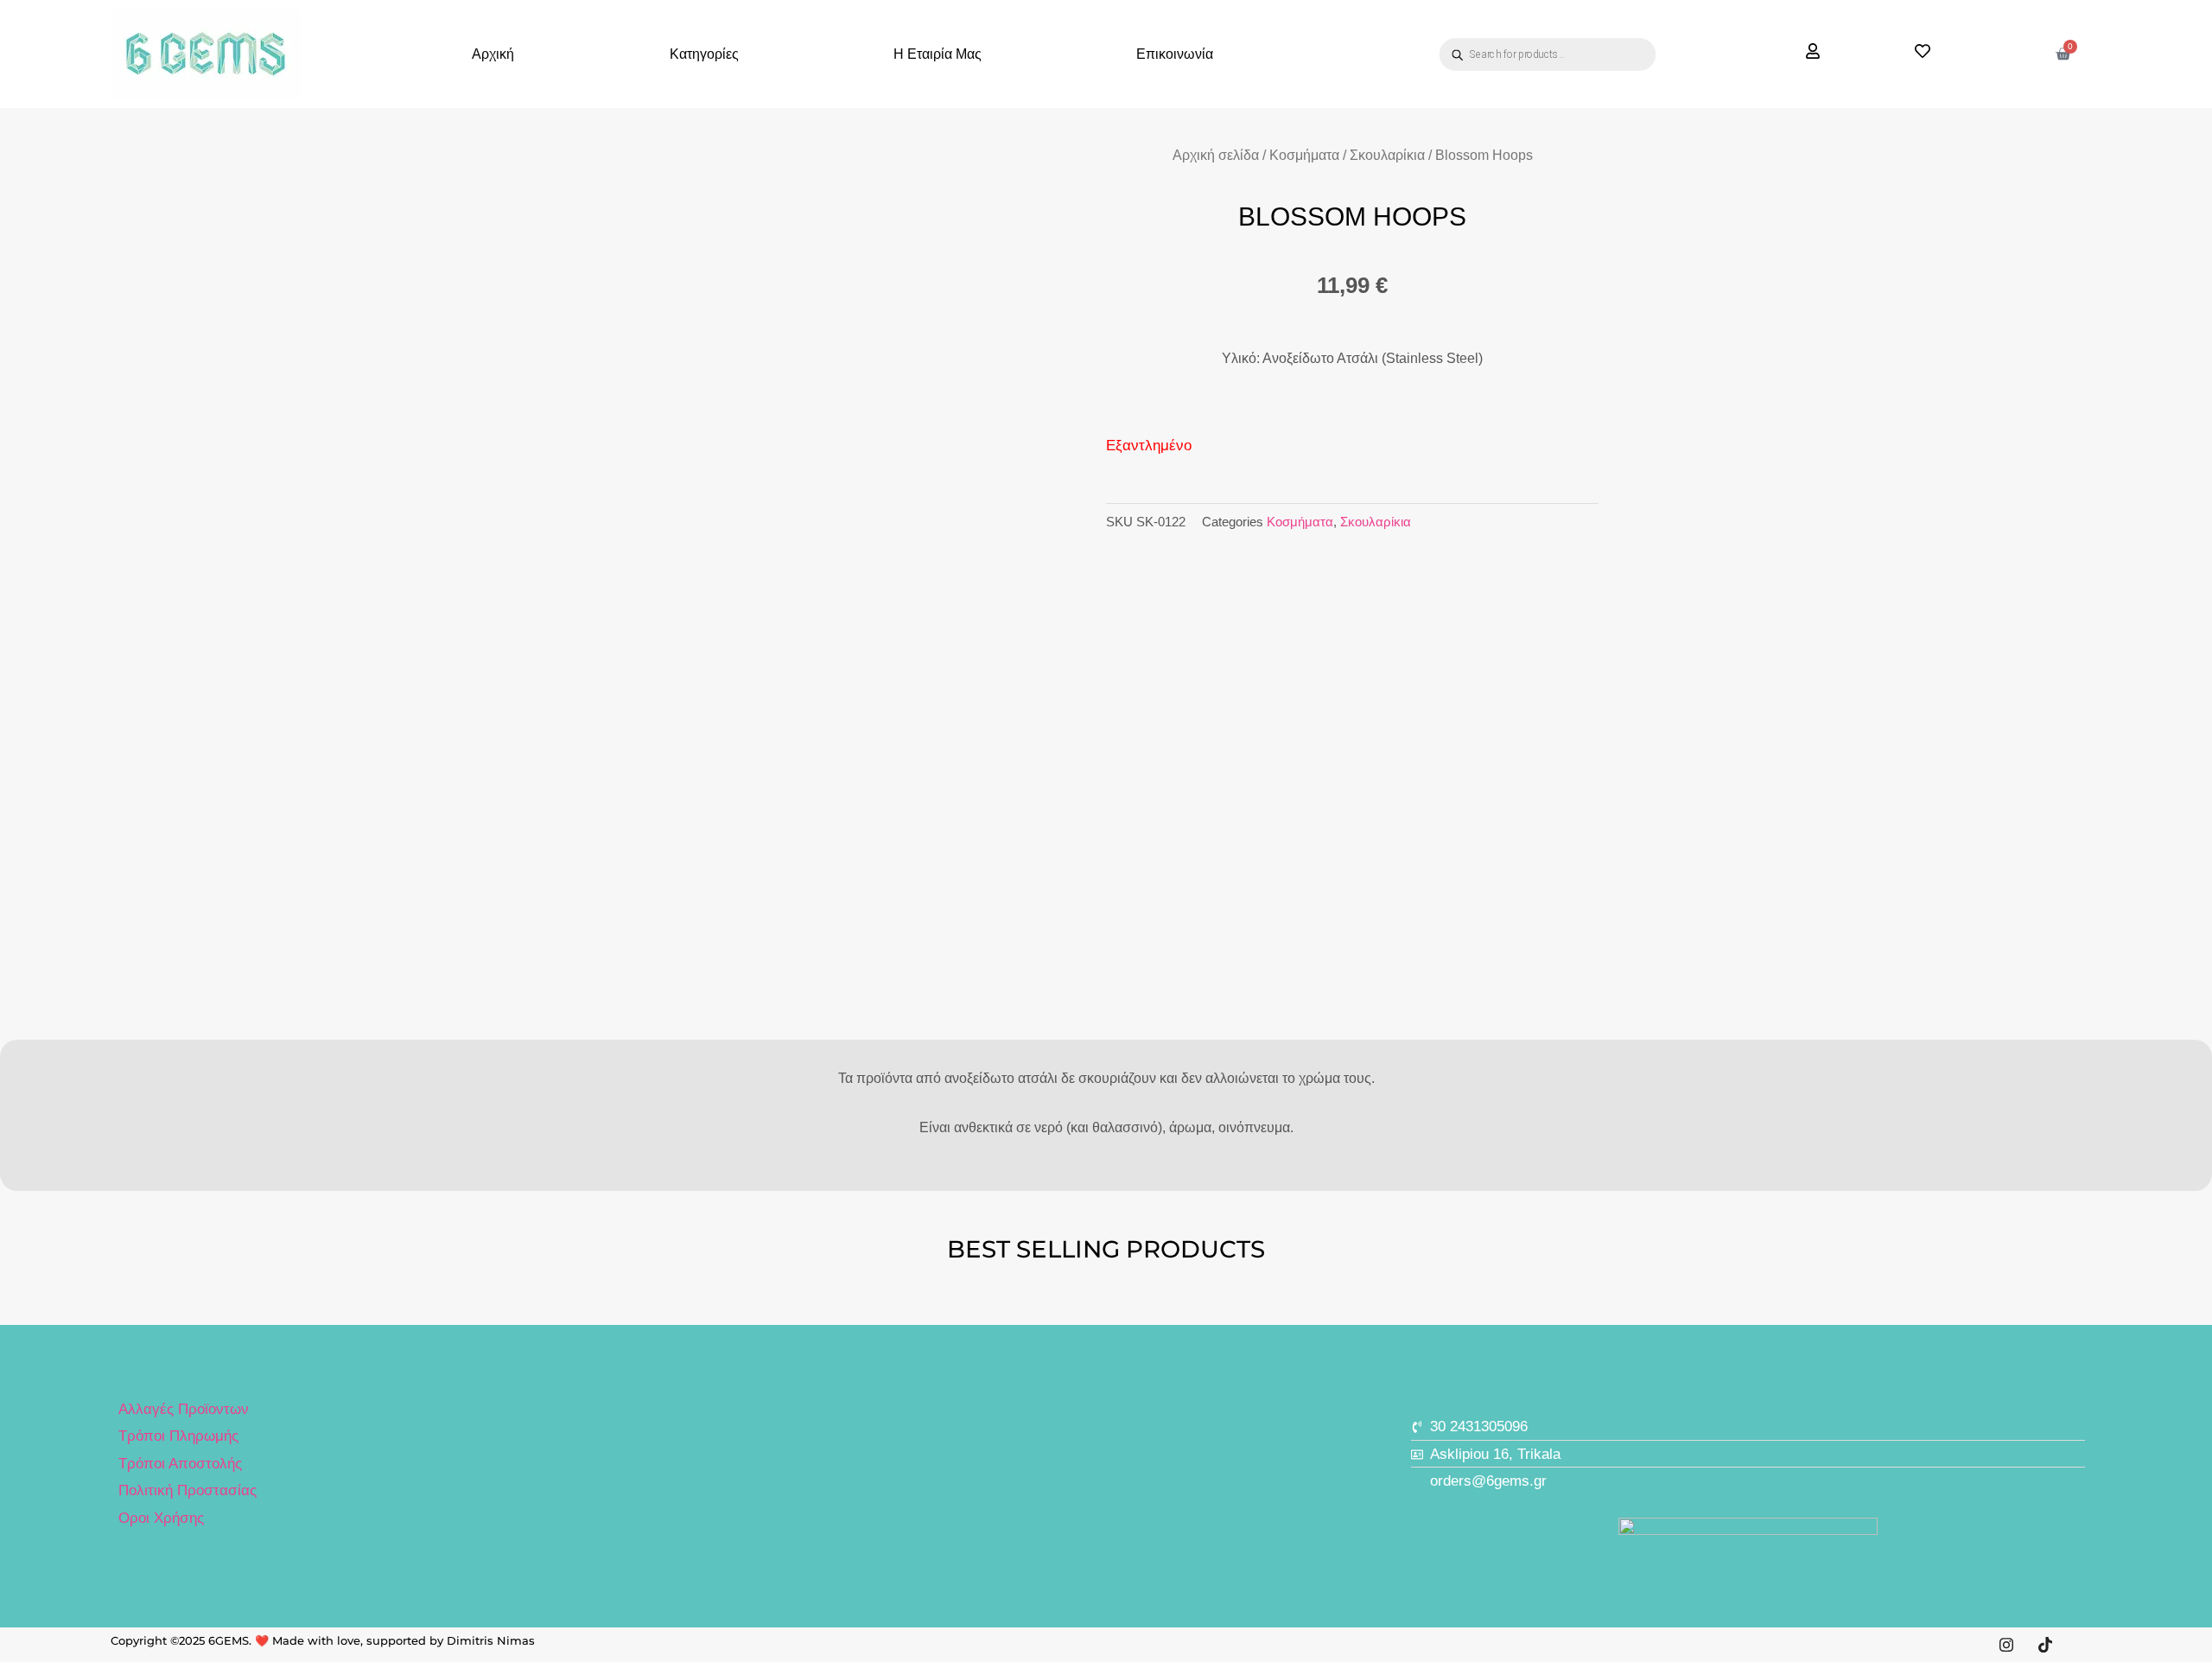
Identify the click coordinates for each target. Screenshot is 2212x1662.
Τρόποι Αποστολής (180, 1464)
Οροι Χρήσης (161, 1518)
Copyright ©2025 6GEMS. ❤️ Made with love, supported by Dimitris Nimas (323, 1640)
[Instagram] (2006, 1645)
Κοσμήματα (1304, 155)
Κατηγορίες (704, 54)
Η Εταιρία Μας (938, 54)
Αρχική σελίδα (1216, 155)
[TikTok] (2045, 1645)
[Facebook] (2084, 1645)
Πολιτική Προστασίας (188, 1490)
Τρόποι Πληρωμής (178, 1436)
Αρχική (493, 54)
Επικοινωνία (1175, 54)
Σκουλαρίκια (1387, 155)
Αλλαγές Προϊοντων (184, 1409)
